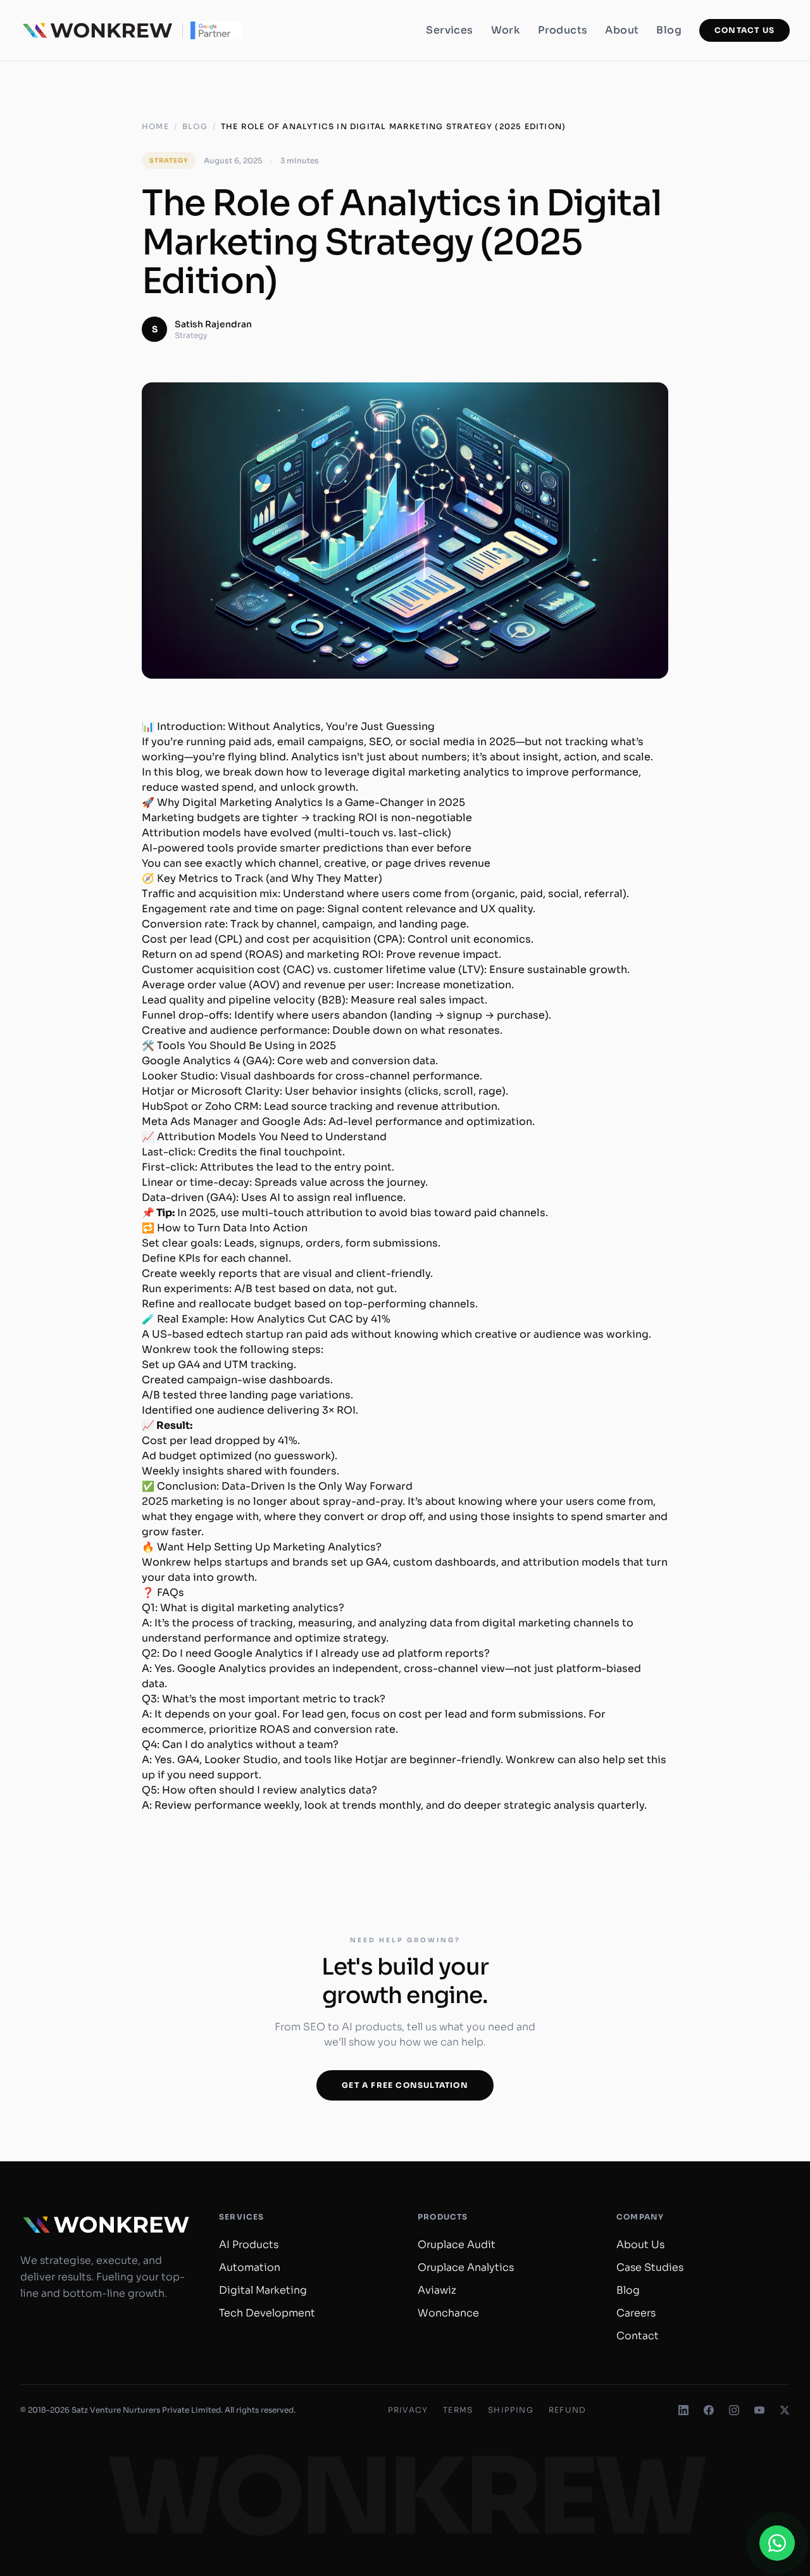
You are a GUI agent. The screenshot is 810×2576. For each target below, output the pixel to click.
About (622, 30)
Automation (250, 2267)
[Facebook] (709, 2410)
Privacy (408, 2410)
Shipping (511, 2410)
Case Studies (650, 2267)
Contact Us (745, 30)
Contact (638, 2336)
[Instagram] (734, 2410)
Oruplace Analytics (466, 2267)
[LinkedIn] (683, 2410)
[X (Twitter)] (785, 2410)
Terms (458, 2410)
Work (506, 30)
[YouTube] (759, 2410)
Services (449, 30)
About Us (640, 2245)
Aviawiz (437, 2290)
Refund (567, 2410)
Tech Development (267, 2313)
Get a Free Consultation (405, 2085)
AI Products (249, 2245)
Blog (669, 30)
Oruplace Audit (457, 2245)
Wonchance (448, 2313)
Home (155, 126)
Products (563, 30)
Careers (636, 2313)
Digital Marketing (263, 2290)
